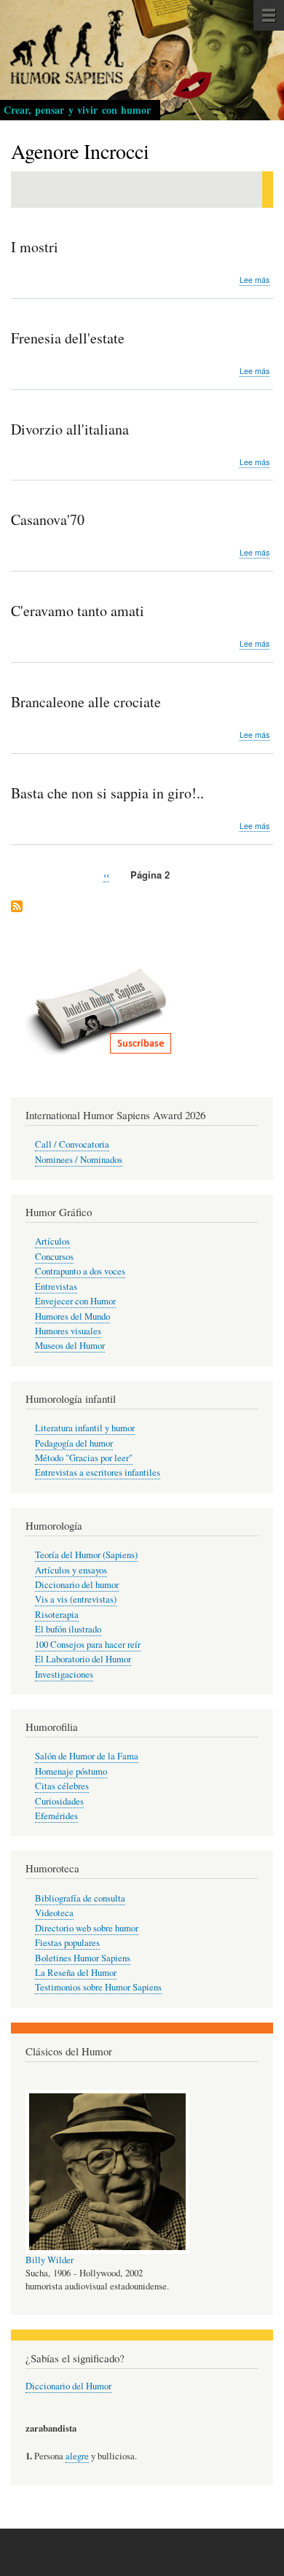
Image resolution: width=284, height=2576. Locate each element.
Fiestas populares (67, 1943)
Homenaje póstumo (71, 1771)
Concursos (54, 1257)
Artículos (52, 1241)
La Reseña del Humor (76, 1973)
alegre (77, 2456)
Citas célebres (62, 1786)
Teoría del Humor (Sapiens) (86, 1555)
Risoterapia (57, 1615)
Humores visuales (68, 1331)
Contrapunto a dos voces (80, 1271)
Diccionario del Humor (68, 2386)
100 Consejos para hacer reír (88, 1645)
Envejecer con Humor (75, 1301)
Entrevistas (56, 1287)
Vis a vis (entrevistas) (76, 1599)
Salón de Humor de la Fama (87, 1756)
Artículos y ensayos (71, 1570)
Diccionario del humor (77, 1585)
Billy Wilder (50, 2260)
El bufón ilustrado (68, 1629)
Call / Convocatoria (72, 1144)
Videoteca (54, 1913)
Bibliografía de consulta (80, 1898)
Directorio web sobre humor (87, 1928)
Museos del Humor (70, 1346)
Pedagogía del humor (74, 1443)
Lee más (255, 280)
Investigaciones (64, 1674)
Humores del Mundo (72, 1316)
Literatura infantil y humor (85, 1428)
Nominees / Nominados (79, 1160)
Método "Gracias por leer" (84, 1458)
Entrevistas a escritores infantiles (98, 1472)
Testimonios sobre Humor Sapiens (98, 1987)
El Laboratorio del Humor (83, 1659)
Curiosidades (59, 1801)
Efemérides (56, 1816)
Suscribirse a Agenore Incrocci (17, 907)
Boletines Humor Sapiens (83, 1958)
